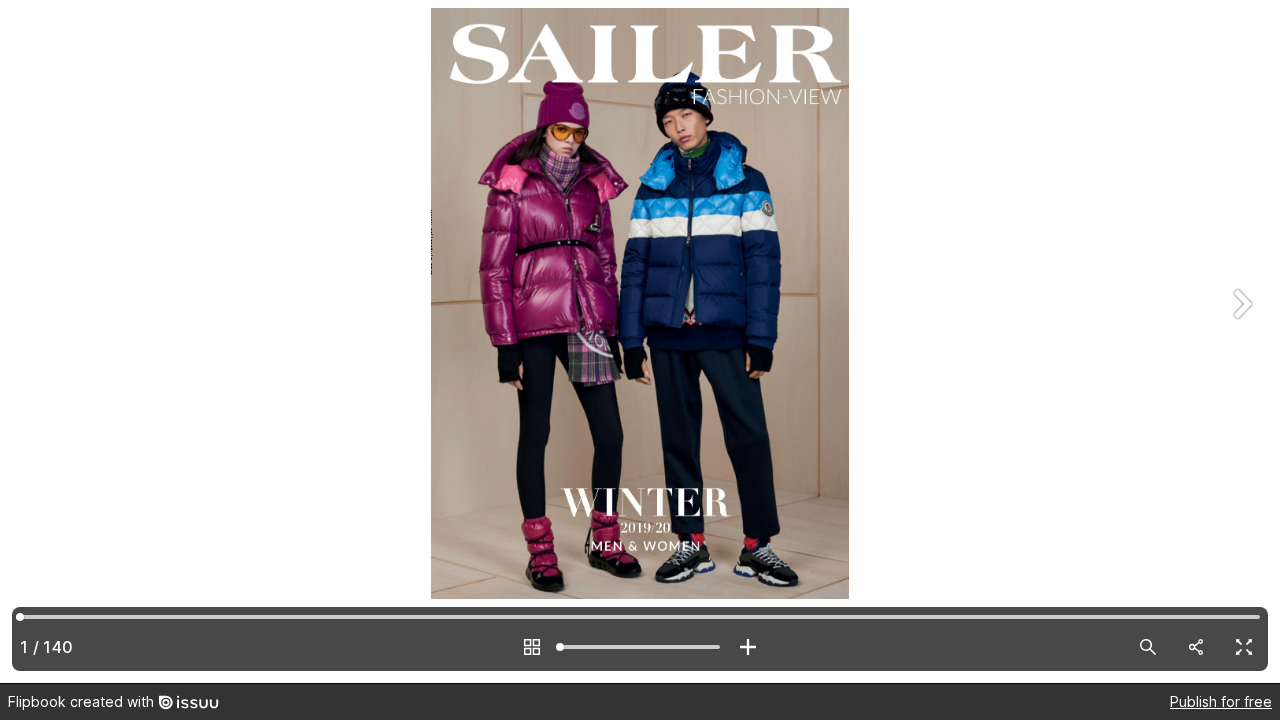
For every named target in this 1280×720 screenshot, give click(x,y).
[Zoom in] (748, 647)
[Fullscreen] (1244, 647)
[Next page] (1240, 341)
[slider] (640, 647)
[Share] (1196, 647)
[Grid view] (532, 647)
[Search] (1148, 647)
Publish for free (1221, 701)
